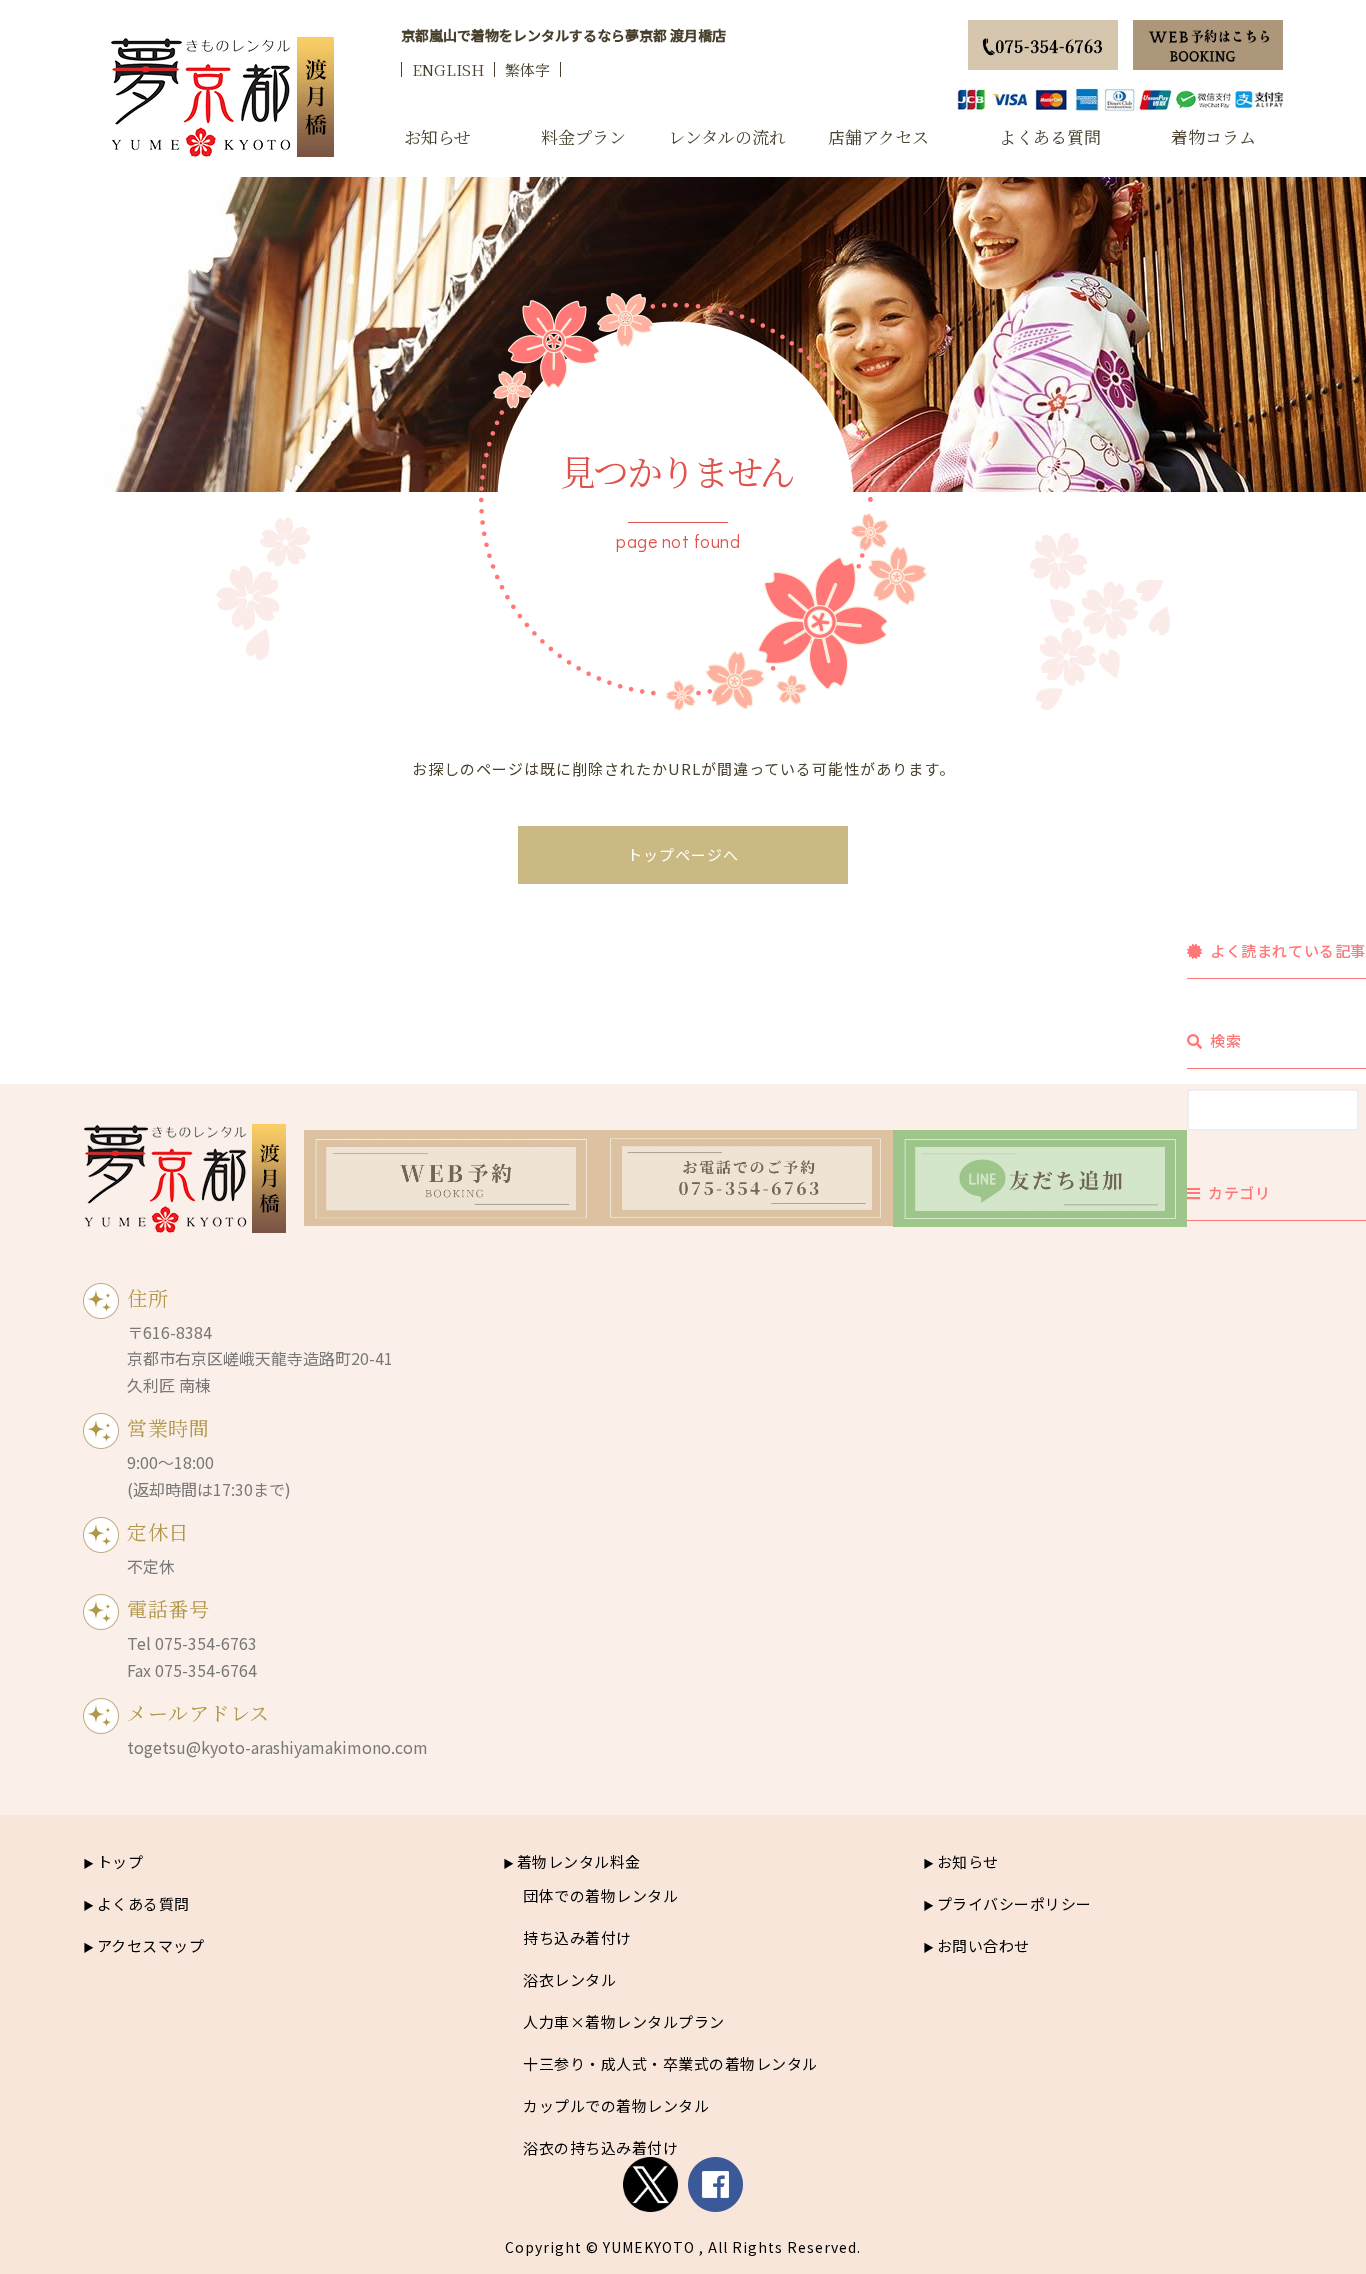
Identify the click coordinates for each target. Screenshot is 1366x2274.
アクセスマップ (150, 1945)
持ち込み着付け (577, 1937)
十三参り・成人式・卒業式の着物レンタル (670, 2063)
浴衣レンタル (569, 1979)
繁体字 (527, 69)
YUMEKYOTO (649, 2247)
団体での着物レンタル (600, 1895)
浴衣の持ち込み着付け (600, 2147)
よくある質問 (1050, 136)
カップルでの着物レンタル (616, 2105)
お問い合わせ (983, 1945)
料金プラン (583, 136)
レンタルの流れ (727, 136)
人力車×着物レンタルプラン (624, 2021)
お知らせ (437, 136)
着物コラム (1213, 136)
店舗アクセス (878, 136)
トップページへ (683, 854)
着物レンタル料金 (579, 1861)
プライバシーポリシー (1014, 1903)
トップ (120, 1861)
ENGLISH (448, 69)
